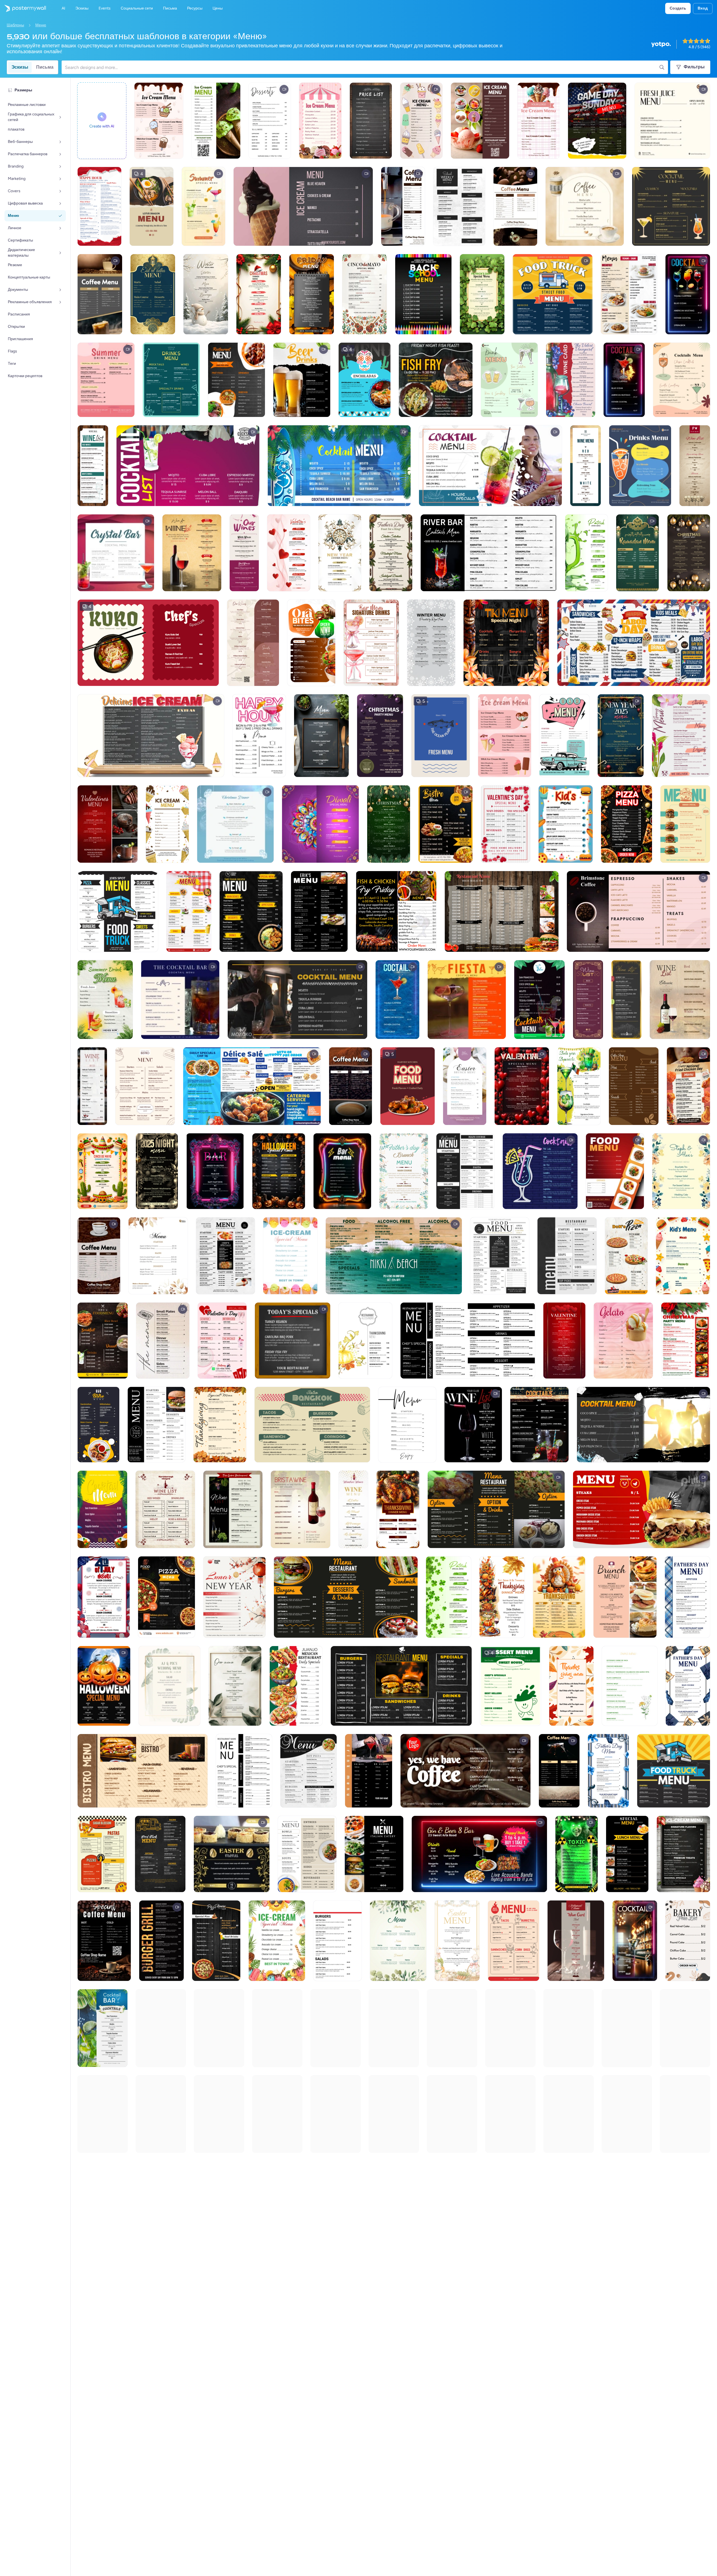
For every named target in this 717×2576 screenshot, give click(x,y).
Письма (45, 67)
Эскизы (20, 67)
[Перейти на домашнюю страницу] (23, 8)
